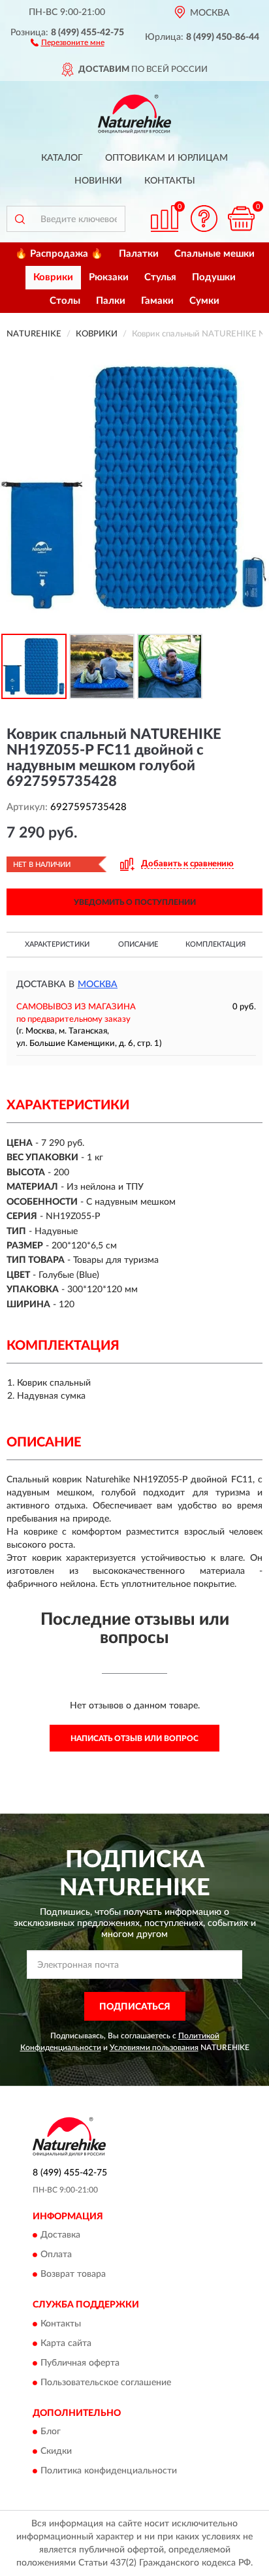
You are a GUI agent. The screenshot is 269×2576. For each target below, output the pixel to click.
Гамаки (157, 301)
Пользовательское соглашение (106, 2383)
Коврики (53, 277)
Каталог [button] (62, 158)
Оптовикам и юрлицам (166, 158)
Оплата (56, 2255)
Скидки (56, 2451)
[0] (241, 219)
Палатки (139, 254)
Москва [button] (98, 985)
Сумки (204, 301)
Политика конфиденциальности (109, 2471)
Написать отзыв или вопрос (134, 1738)
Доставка (60, 2236)
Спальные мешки (214, 254)
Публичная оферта (80, 2363)
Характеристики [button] (57, 944)
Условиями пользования (154, 2047)
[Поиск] (20, 219)
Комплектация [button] (215, 944)
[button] (68, 42)
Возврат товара (73, 2275)
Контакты (170, 181)
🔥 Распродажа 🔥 (59, 254)
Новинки (98, 181)
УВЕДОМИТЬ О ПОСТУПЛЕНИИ (135, 902)
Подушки (214, 277)
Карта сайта (66, 2343)
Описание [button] (138, 944)
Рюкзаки (109, 277)
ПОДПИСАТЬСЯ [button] (135, 2007)
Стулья (160, 277)
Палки (111, 301)
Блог (51, 2432)
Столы (65, 301)
